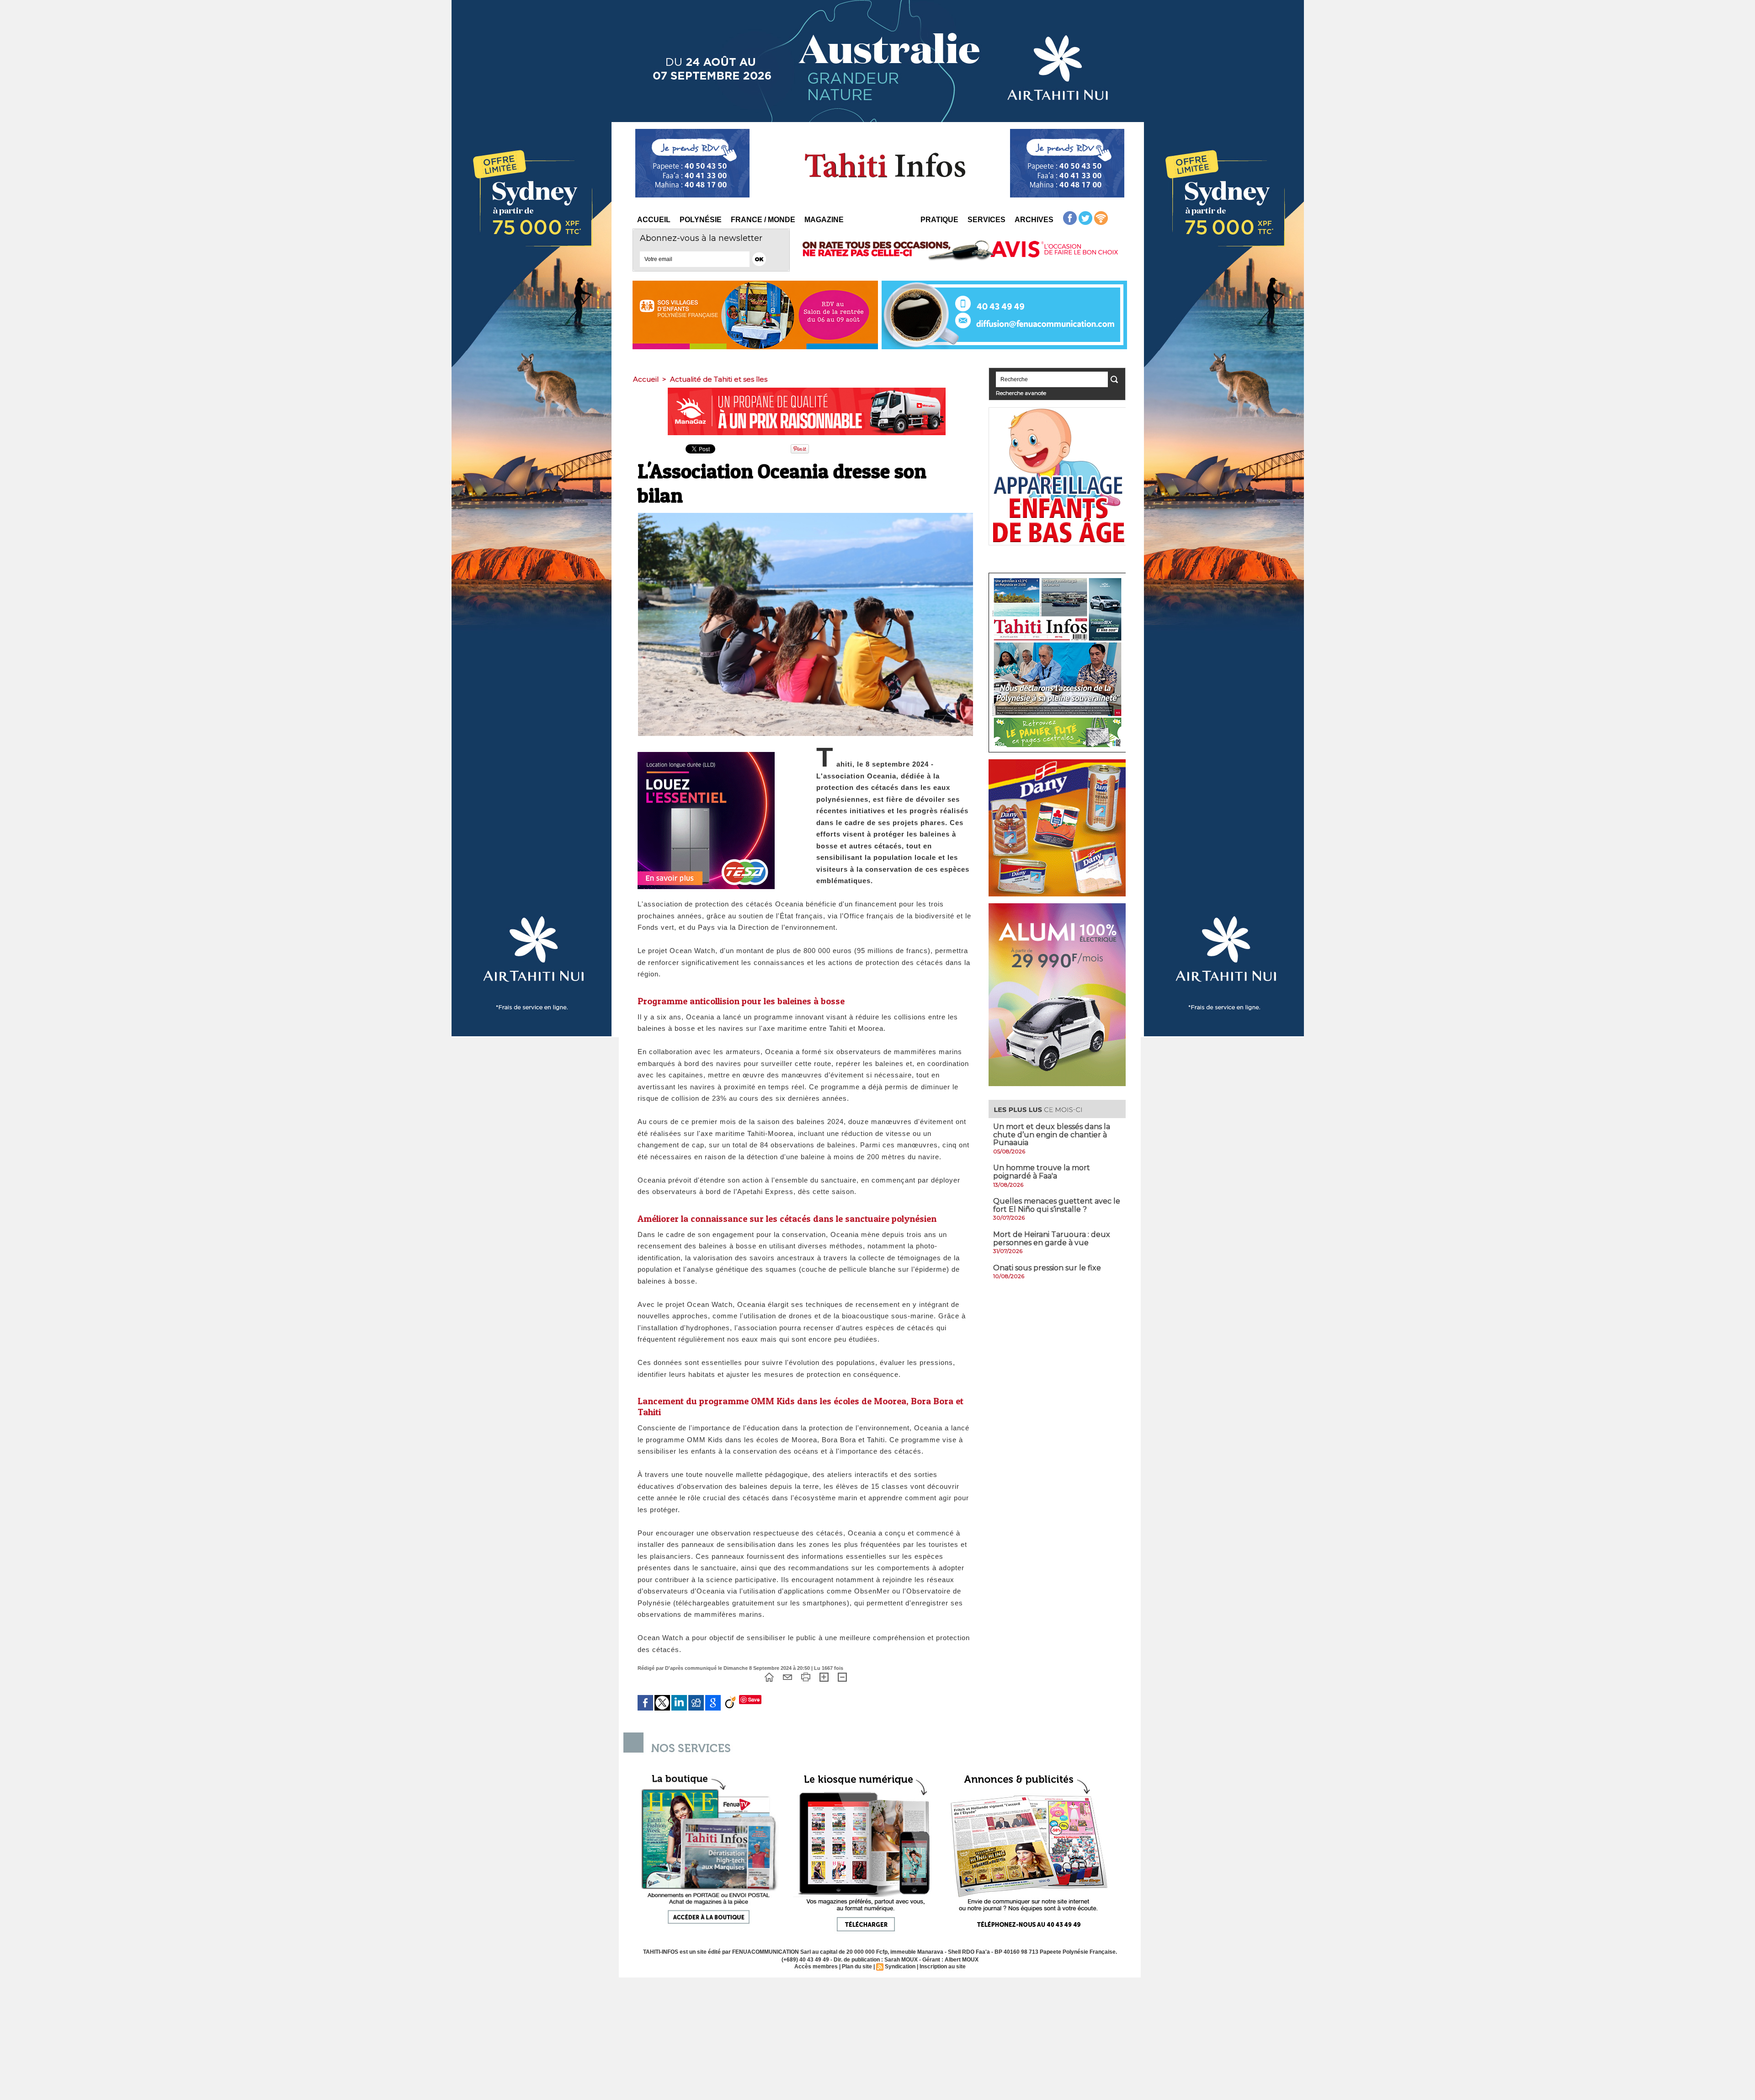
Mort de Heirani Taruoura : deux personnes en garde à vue (1052, 1239)
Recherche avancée (1021, 393)
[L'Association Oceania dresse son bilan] (806, 516)
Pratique (939, 220)
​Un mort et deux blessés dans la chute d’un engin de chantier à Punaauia (1052, 1135)
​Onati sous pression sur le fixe (1047, 1268)
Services (987, 220)
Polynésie (701, 220)
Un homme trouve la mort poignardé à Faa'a (1042, 1172)
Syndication (900, 1967)
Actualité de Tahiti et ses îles (719, 379)
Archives (1034, 220)
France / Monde (763, 220)
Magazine (824, 220)
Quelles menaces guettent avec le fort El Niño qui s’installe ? (1057, 1205)
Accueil (654, 220)
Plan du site (857, 1967)
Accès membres (816, 1967)
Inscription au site (943, 1967)
